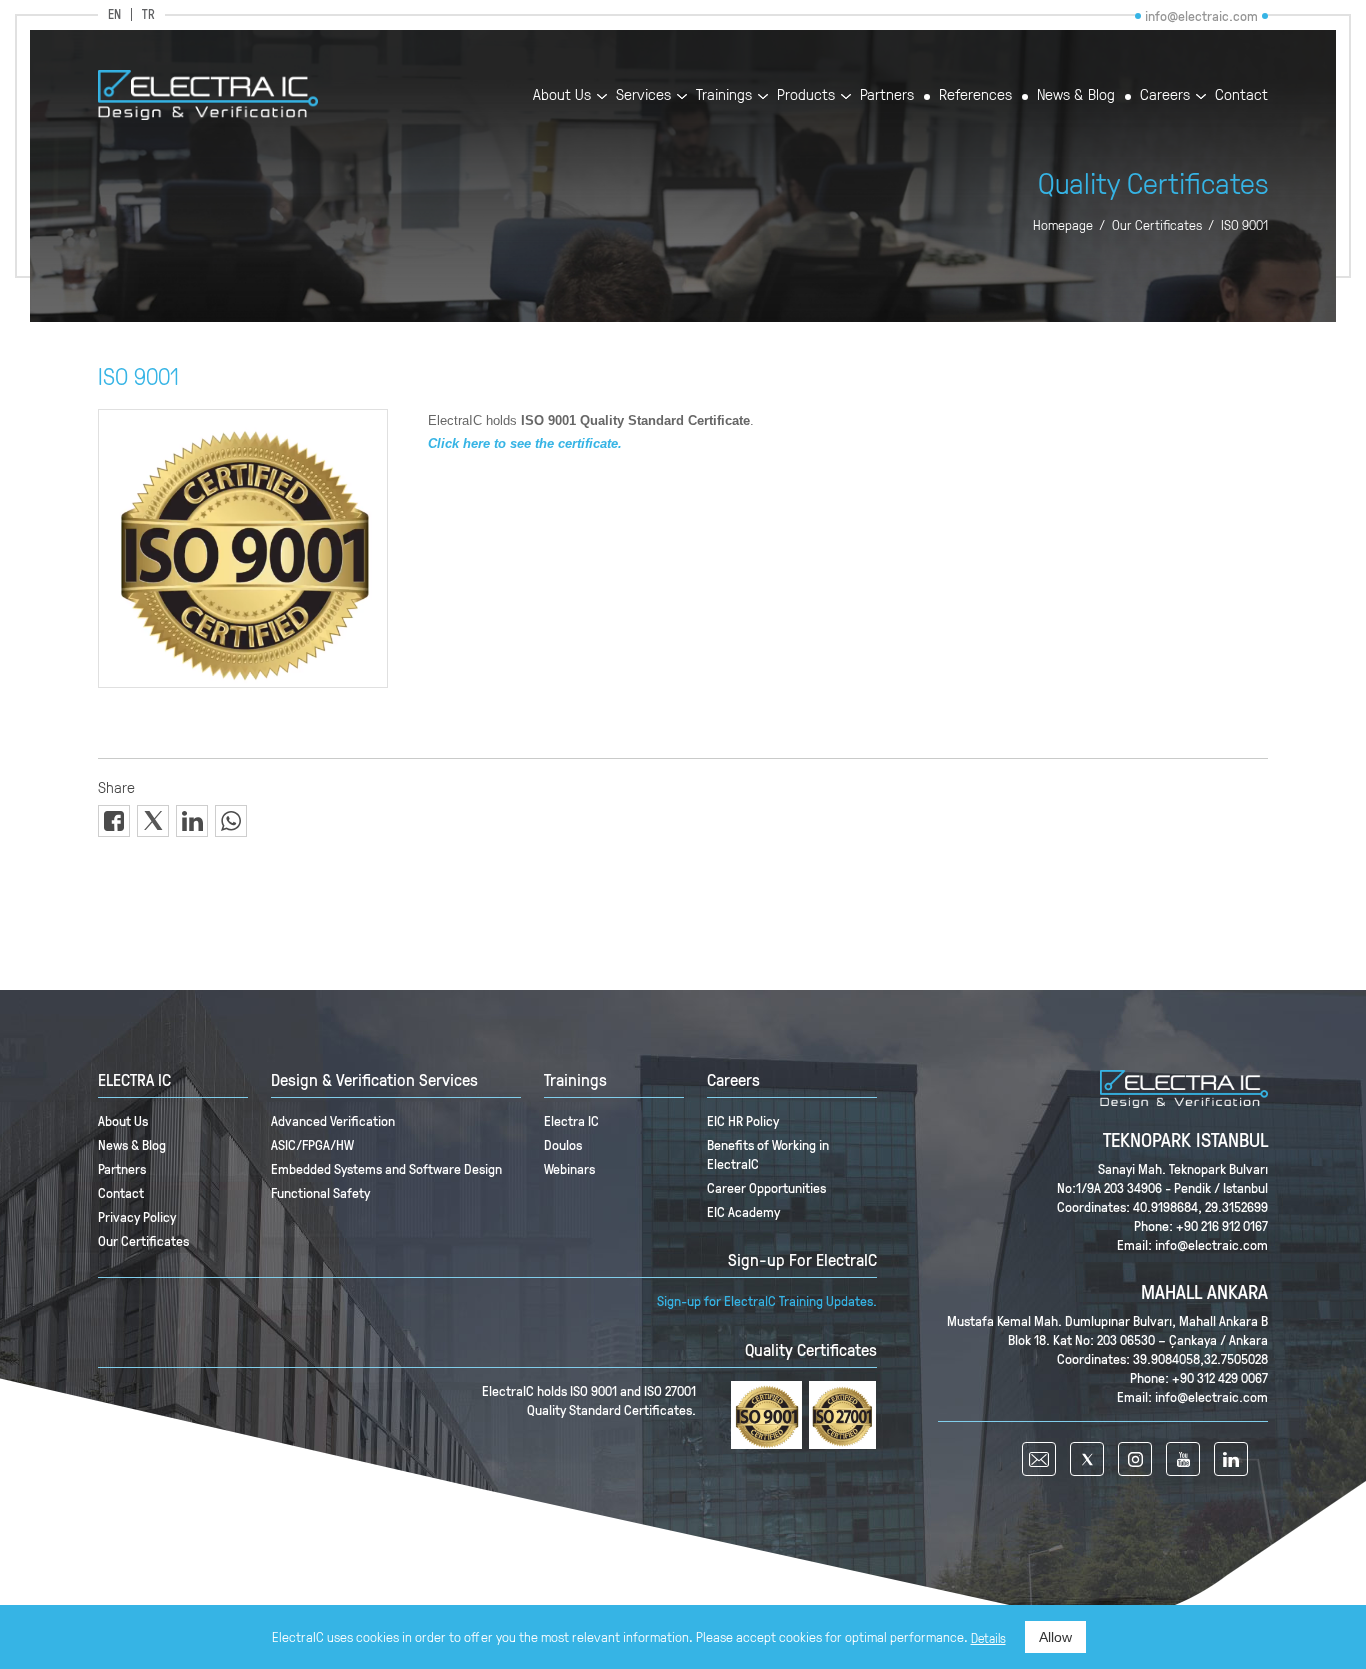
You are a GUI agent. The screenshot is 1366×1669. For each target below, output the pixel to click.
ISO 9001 (1244, 225)
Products (806, 95)
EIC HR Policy (743, 1120)
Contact (1241, 95)
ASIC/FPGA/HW (312, 1144)
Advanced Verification (333, 1120)
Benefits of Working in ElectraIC (768, 1154)
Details (988, 1638)
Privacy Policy (137, 1216)
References (975, 95)
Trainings (724, 95)
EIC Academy (743, 1211)
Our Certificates (1157, 225)
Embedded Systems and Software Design (386, 1168)
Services (643, 95)
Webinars (569, 1168)
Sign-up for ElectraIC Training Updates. (767, 1300)
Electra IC (571, 1120)
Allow (1055, 1637)
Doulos (563, 1144)
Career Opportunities (766, 1187)
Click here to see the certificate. (525, 443)
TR (148, 14)
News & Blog (1076, 95)
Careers (1165, 95)
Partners (887, 95)
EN (114, 14)
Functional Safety (320, 1192)
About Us (562, 95)
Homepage (1063, 225)
